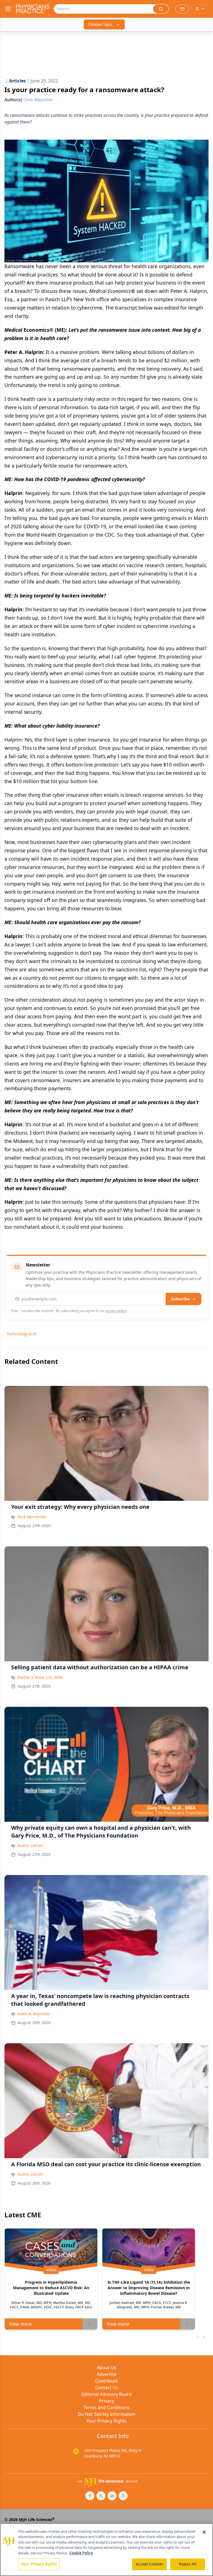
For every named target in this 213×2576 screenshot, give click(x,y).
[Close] (204, 2532)
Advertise (107, 2374)
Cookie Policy (81, 2553)
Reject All (188, 2564)
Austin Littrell (30, 1845)
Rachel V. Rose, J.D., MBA (40, 1677)
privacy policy (116, 1311)
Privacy (106, 2401)
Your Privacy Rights (107, 2421)
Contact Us (107, 2387)
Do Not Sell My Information (107, 2414)
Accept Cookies (149, 2564)
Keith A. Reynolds (34, 2014)
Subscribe (180, 1299)
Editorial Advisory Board (106, 2394)
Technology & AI (22, 1334)
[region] (106, 2550)
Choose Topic (100, 24)
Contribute (106, 2381)
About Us (106, 2368)
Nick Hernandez (32, 1517)
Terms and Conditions (106, 2407)
